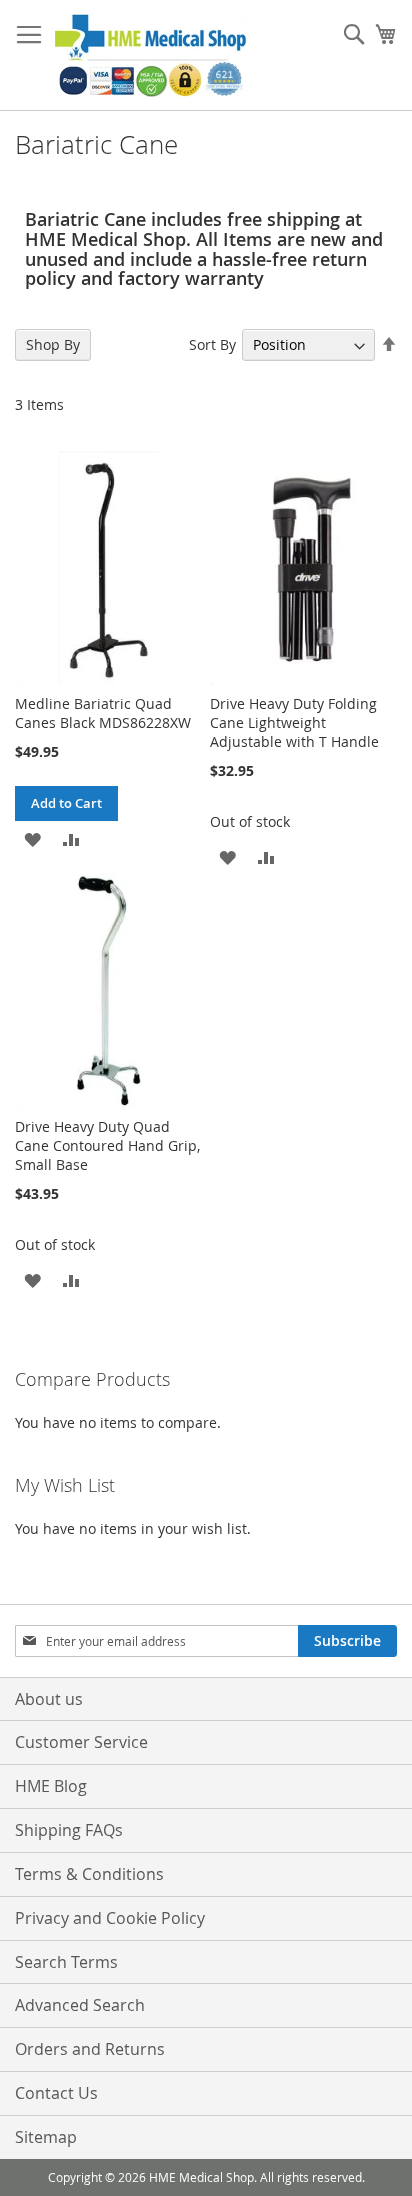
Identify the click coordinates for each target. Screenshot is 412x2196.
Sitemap (46, 2137)
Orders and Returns (90, 2049)
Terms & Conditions (89, 1874)
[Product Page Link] (108, 679)
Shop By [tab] (53, 344)
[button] (32, 838)
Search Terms (66, 1962)
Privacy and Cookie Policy (110, 1918)
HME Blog (51, 1786)
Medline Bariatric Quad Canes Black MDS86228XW (103, 713)
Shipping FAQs (69, 1830)
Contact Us (56, 2093)
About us (49, 1699)
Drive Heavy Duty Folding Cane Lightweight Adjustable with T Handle (294, 722)
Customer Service (81, 1742)
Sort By (212, 344)
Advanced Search (80, 2005)
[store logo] (150, 55)
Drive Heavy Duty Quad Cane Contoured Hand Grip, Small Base (107, 1145)
